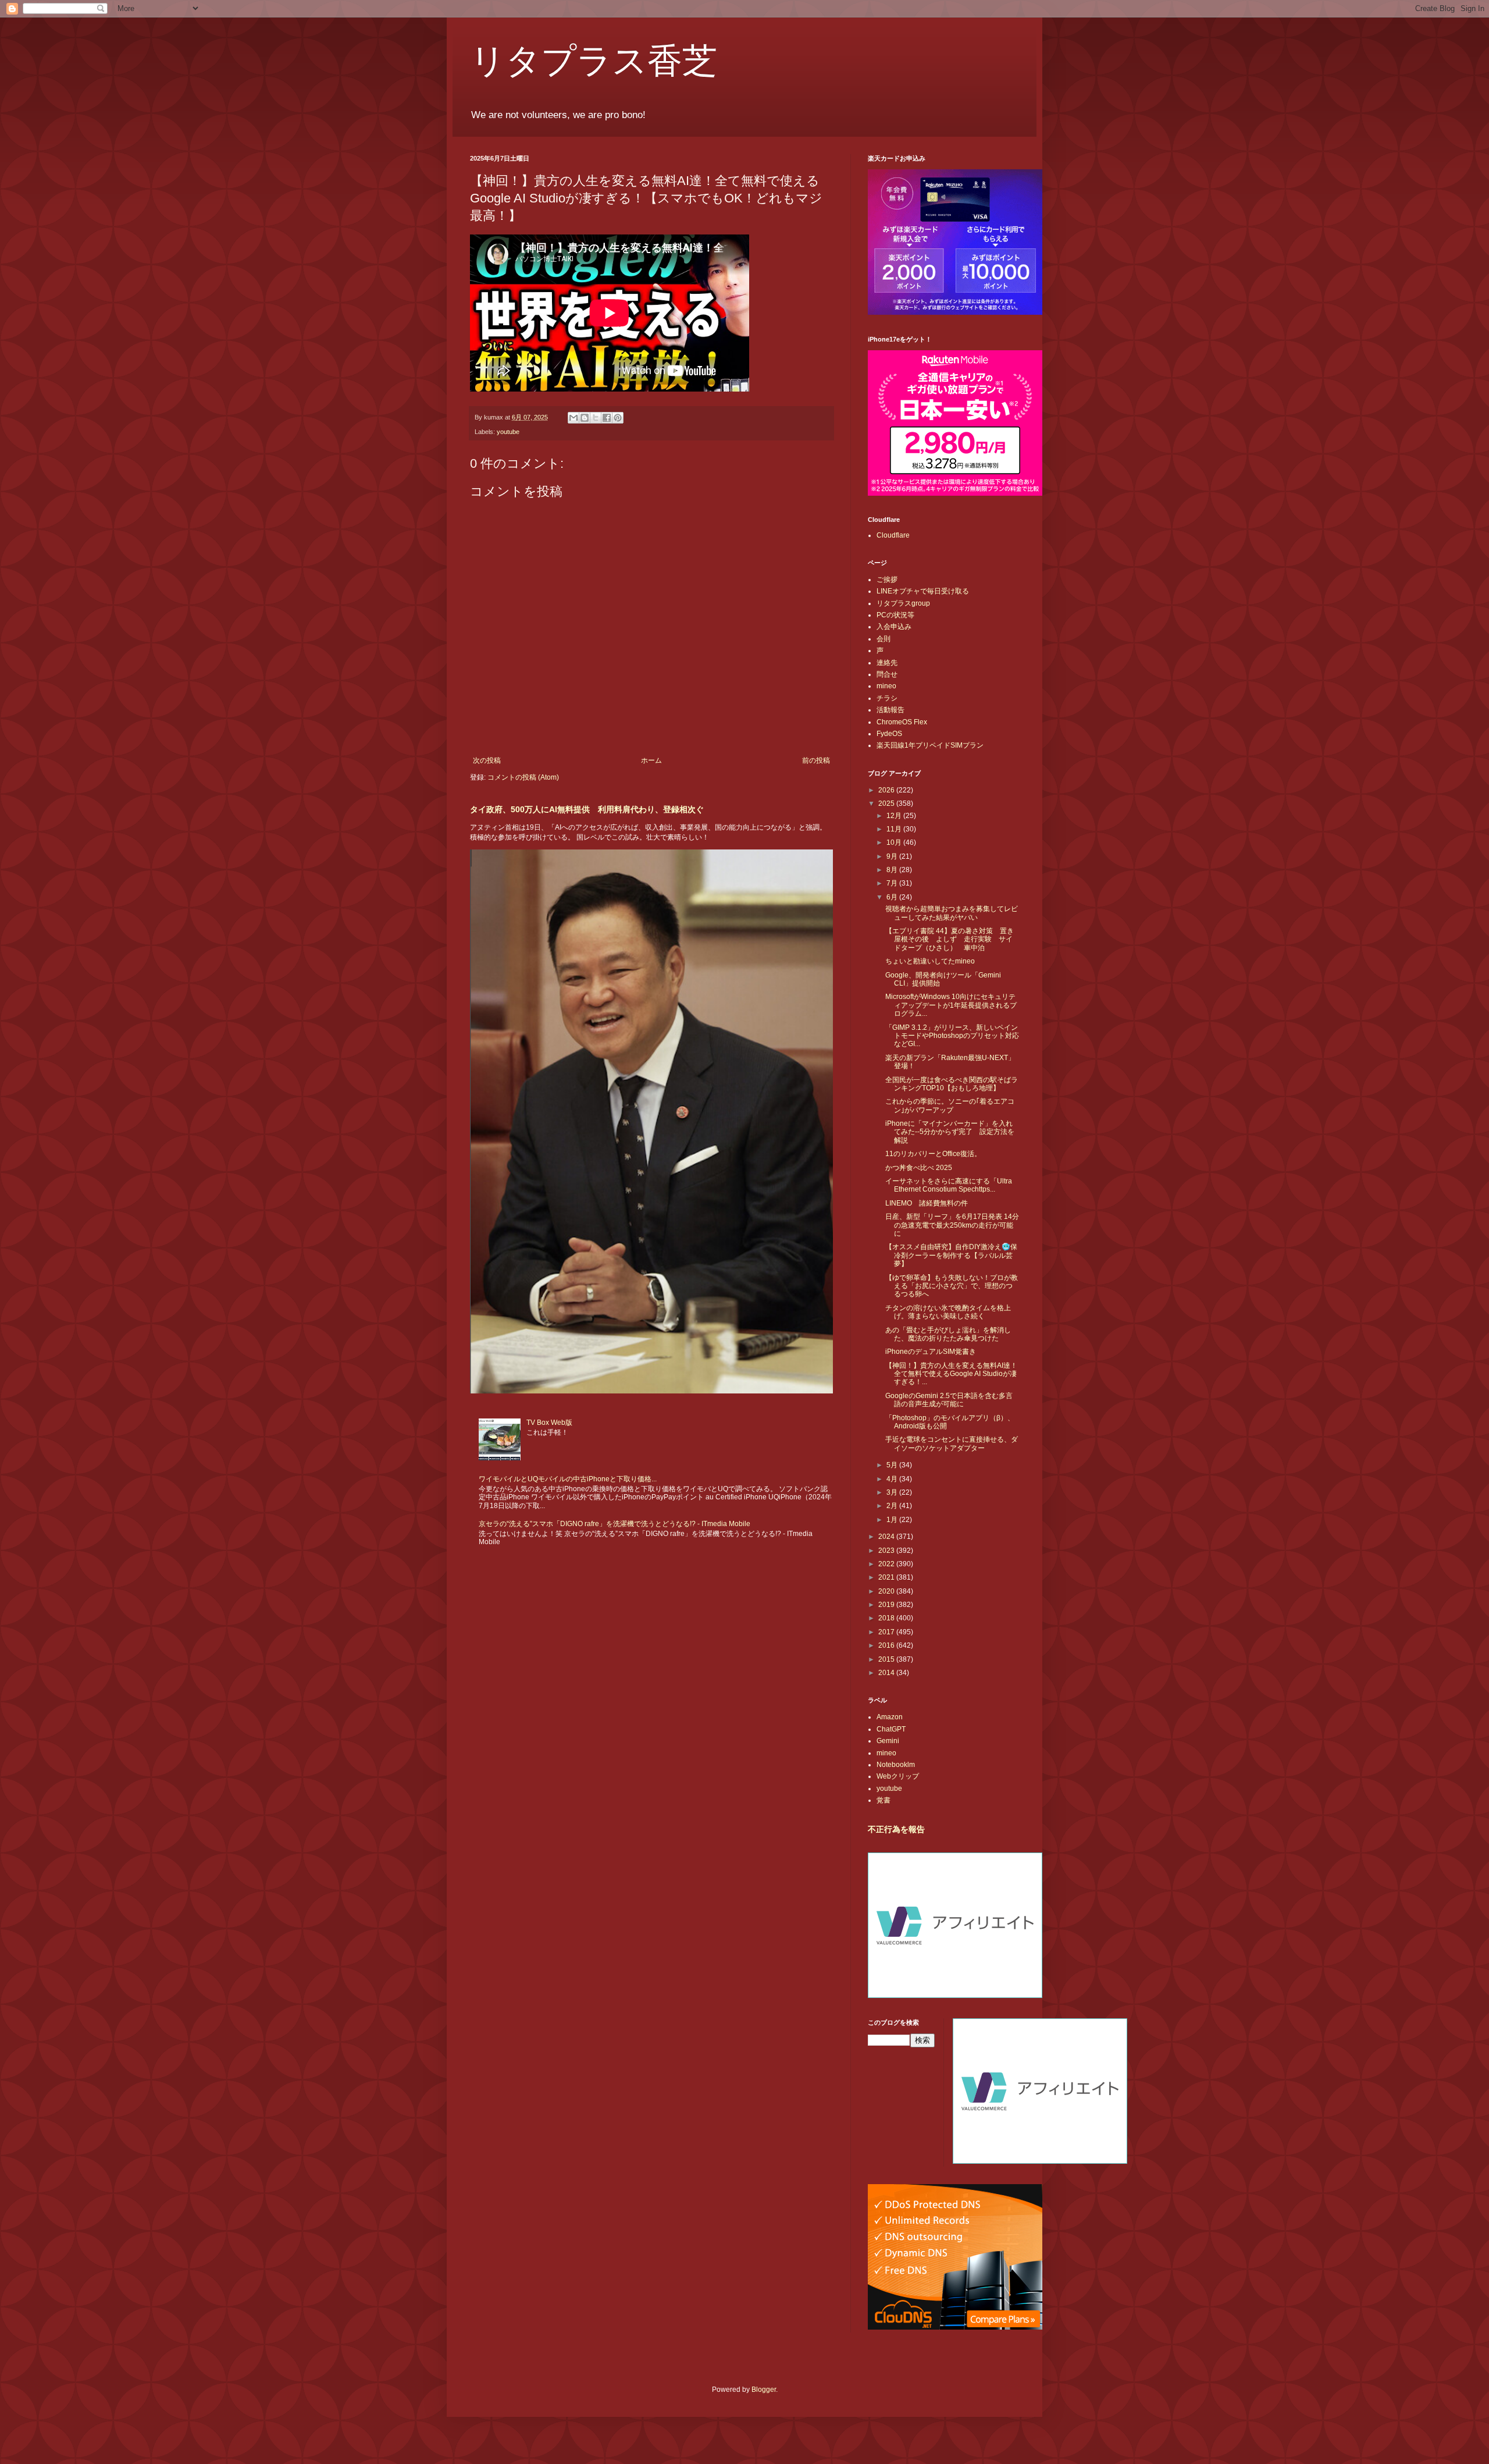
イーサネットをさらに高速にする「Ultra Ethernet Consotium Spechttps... (949, 1185)
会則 (884, 639)
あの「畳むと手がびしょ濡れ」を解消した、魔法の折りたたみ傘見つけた (948, 1334)
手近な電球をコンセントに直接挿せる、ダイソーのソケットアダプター (952, 1443)
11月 (895, 829)
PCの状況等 (895, 615)
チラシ (887, 698)
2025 (887, 803)
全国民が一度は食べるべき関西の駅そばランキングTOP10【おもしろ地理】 (952, 1084)
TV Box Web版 (549, 1423)
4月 (893, 1479)
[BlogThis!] (585, 418)
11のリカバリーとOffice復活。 (933, 1154)
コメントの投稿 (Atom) (523, 777)
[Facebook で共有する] (607, 418)
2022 (887, 1564)
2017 (887, 1632)
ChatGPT (891, 1729)
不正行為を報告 (896, 1829)
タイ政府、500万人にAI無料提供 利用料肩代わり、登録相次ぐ (587, 809)
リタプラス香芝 (594, 59)
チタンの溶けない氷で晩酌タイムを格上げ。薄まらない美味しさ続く (948, 1312)
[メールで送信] (573, 418)
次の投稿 (487, 760)
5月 (893, 1465)
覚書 (884, 1800)
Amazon (890, 1717)
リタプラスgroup (903, 603)
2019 (887, 1605)
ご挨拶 (887, 579)
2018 (887, 1618)
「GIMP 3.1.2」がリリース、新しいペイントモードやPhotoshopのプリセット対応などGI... (952, 1036)
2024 (887, 1537)
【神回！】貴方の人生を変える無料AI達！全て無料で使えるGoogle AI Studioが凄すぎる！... (951, 1374)
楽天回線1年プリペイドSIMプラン (930, 745)
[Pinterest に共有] (618, 418)
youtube (508, 432)
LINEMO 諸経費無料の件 (927, 1203)
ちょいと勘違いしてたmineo (930, 961)
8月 (893, 870)
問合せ (887, 674)
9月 (893, 856)
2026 (887, 790)
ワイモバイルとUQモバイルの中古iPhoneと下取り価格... (568, 1479)
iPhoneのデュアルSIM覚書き (931, 1352)
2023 (887, 1551)
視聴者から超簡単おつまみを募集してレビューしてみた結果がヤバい (952, 913)
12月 (895, 816)
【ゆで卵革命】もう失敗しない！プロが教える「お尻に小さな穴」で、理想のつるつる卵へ (952, 1286)
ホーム (651, 760)
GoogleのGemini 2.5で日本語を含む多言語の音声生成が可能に (949, 1400)
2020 (887, 1591)
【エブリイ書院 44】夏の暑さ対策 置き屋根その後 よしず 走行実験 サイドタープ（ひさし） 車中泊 (950, 939)
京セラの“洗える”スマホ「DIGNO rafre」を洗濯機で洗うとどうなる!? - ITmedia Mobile (615, 1524)
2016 (887, 1645)
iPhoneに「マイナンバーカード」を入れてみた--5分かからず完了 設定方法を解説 (950, 1132)
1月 (893, 1520)
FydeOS (889, 734)
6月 (893, 897)
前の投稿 (816, 760)
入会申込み (894, 627)
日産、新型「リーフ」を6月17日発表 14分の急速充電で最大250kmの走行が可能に (952, 1225)
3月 (893, 1492)
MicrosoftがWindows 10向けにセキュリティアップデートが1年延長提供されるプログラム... (951, 1005)
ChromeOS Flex (902, 722)
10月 (895, 842)
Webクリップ (898, 1776)
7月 (893, 883)
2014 (887, 1673)
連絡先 (887, 663)
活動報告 (890, 710)
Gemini (888, 1741)
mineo (886, 686)
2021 (887, 1577)
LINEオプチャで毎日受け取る (923, 591)
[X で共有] (596, 418)
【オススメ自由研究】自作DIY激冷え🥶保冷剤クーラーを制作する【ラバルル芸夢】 (951, 1255)
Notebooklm (896, 1765)
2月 (893, 1506)
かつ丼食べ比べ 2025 (919, 1168)
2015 (887, 1659)
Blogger (764, 2390)
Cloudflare (893, 535)
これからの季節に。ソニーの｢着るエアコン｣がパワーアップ (950, 1105)
